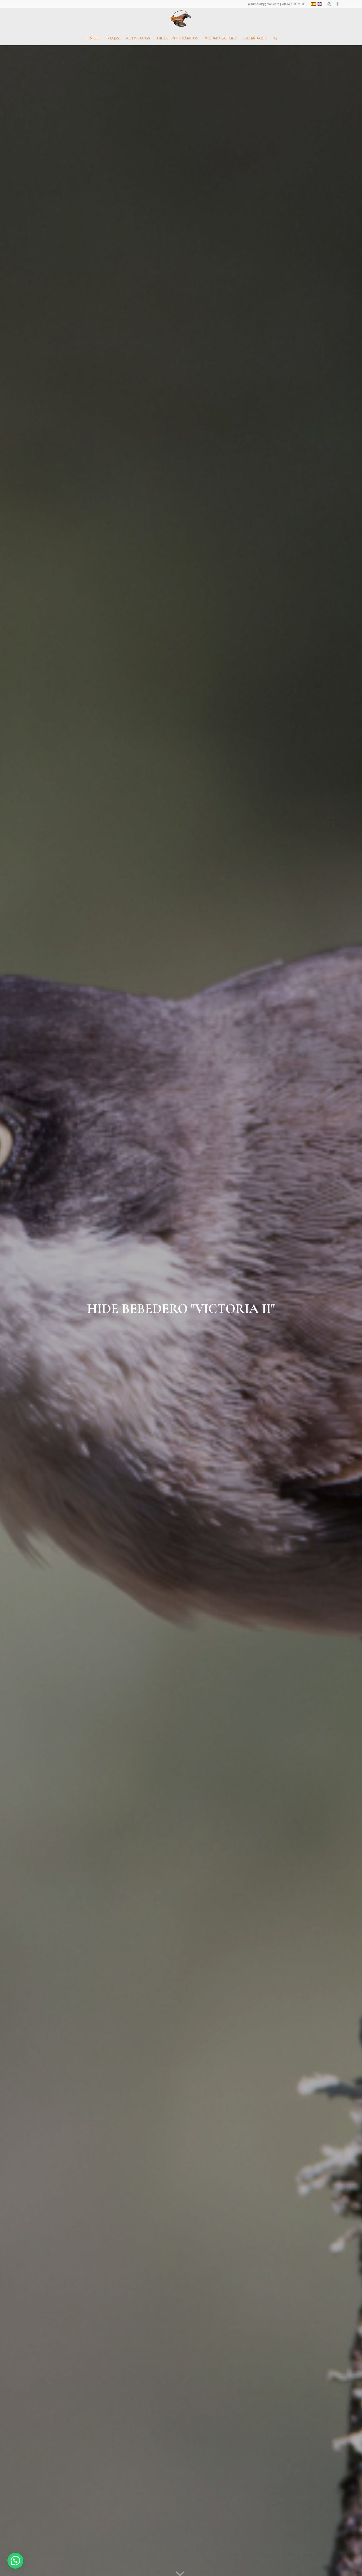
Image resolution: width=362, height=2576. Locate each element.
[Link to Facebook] (337, 4)
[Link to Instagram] (329, 4)
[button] (15, 2561)
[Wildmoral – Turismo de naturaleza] (181, 20)
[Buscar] (274, 38)
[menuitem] (94, 38)
